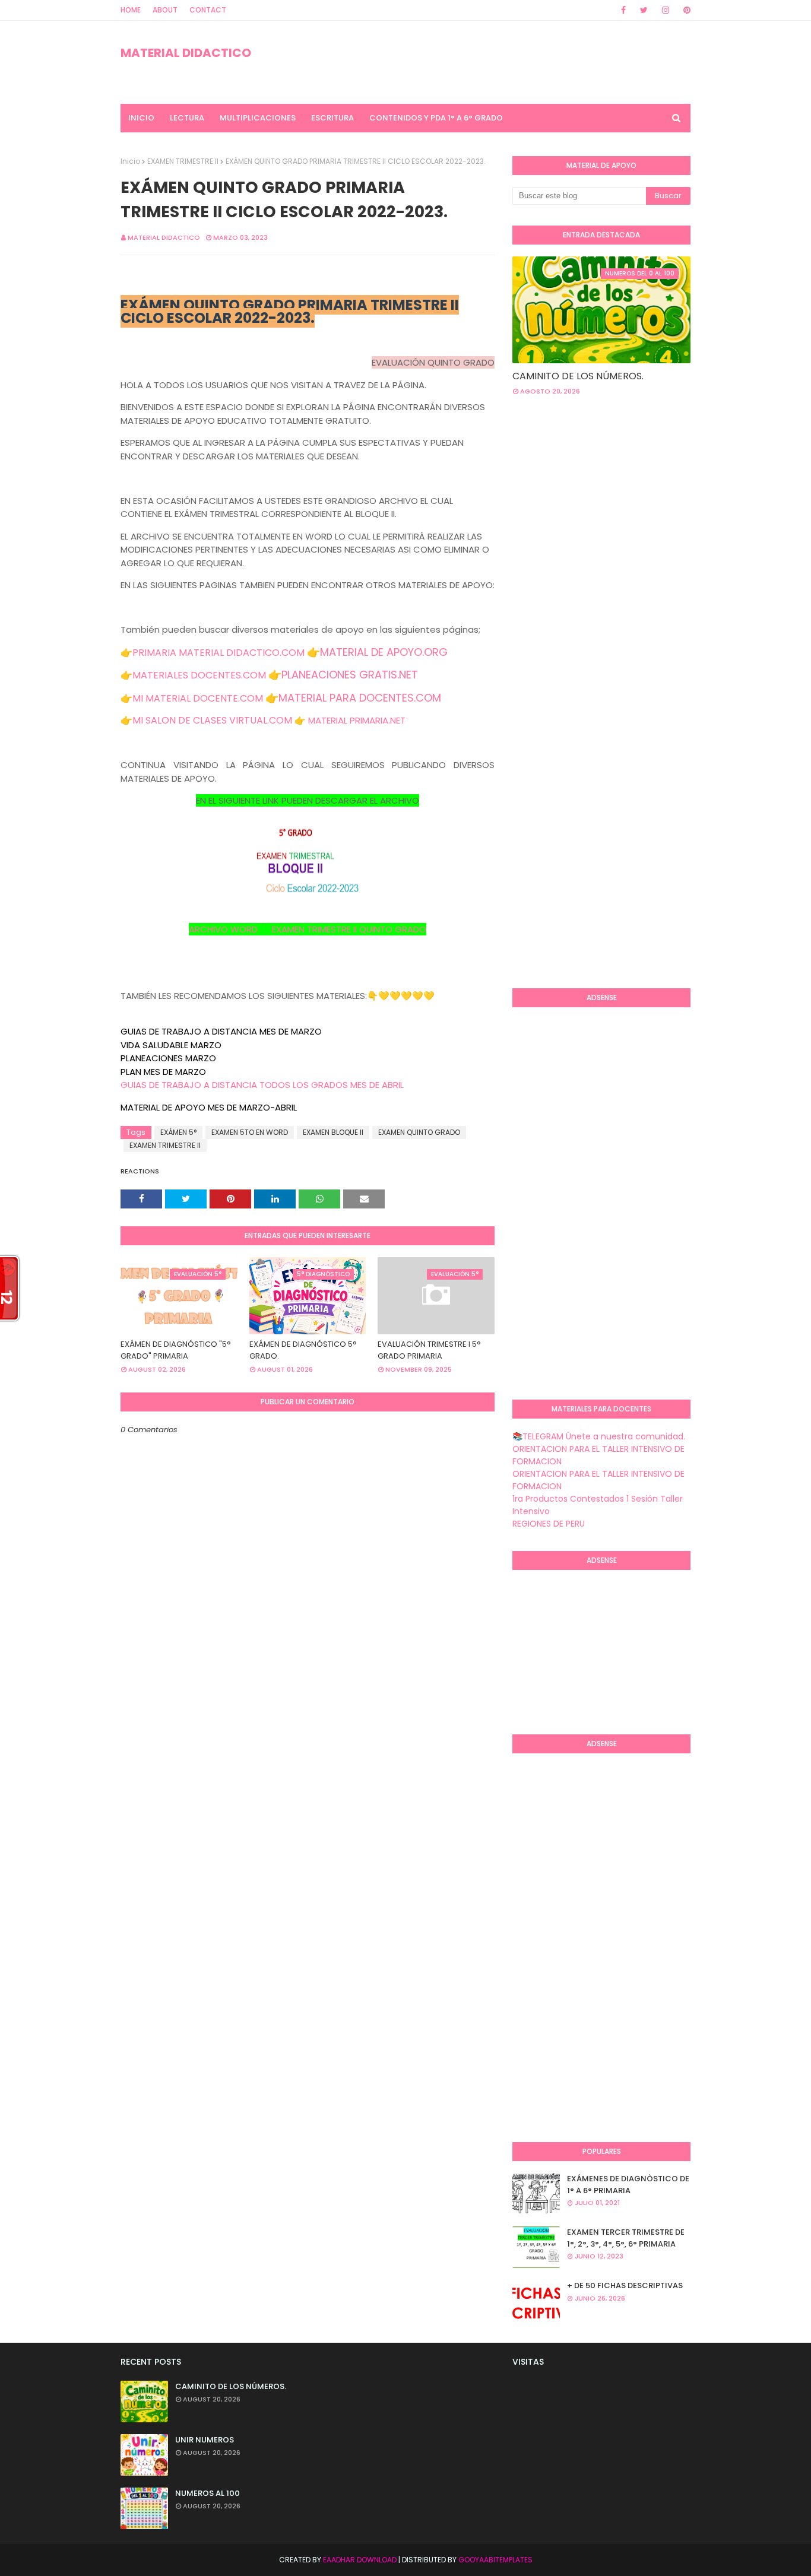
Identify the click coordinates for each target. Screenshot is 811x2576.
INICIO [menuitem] (141, 118)
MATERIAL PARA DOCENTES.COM (360, 698)
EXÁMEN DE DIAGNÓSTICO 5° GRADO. (303, 1350)
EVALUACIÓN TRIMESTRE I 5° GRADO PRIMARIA (429, 1350)
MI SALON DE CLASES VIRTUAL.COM (212, 720)
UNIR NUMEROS (205, 2440)
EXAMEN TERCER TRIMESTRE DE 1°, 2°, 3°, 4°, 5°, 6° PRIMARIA (626, 2238)
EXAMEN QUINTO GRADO (419, 1132)
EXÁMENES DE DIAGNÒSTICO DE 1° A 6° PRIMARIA (628, 2185)
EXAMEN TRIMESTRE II (183, 161)
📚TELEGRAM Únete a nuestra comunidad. (599, 1436)
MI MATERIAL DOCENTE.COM (198, 698)
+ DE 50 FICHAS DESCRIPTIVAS (625, 2285)
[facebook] (623, 10)
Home (131, 10)
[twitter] (644, 10)
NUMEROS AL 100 (207, 2493)
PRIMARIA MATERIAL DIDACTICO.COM (218, 653)
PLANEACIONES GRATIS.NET (350, 675)
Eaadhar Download (360, 2560)
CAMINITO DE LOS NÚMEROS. (578, 376)
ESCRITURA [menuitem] (332, 118)
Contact (208, 10)
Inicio (130, 161)
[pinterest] (685, 10)
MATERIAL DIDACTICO (186, 53)
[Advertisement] (662, 500)
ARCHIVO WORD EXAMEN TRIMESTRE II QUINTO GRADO (308, 929)
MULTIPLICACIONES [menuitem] (258, 118)
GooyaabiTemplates (495, 2560)
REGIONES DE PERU (549, 1524)
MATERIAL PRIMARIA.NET (357, 720)
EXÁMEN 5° (178, 1132)
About (165, 10)
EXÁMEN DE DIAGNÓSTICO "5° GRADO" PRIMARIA (176, 1350)
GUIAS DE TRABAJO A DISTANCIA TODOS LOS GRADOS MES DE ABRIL (262, 1085)
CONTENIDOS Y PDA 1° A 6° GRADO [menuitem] (436, 118)
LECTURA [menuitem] (187, 118)
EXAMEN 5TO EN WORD (250, 1132)
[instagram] (666, 10)
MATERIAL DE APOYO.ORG (384, 652)
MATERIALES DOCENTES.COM (199, 675)
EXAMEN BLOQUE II (333, 1132)
